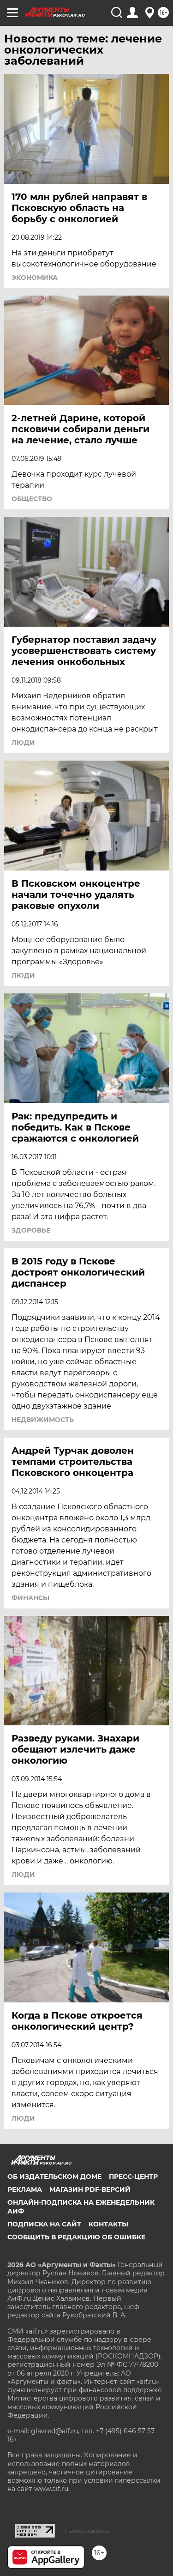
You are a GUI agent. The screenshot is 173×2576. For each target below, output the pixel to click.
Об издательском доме (54, 2177)
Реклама (25, 2189)
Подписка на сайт (44, 2224)
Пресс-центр (133, 2177)
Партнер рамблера (87, 2531)
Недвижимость (43, 1420)
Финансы (30, 1598)
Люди (23, 743)
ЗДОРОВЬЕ (31, 1230)
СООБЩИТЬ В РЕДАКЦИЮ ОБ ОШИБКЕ (76, 2237)
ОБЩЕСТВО (32, 499)
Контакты (108, 2224)
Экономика (35, 278)
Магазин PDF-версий (90, 2189)
